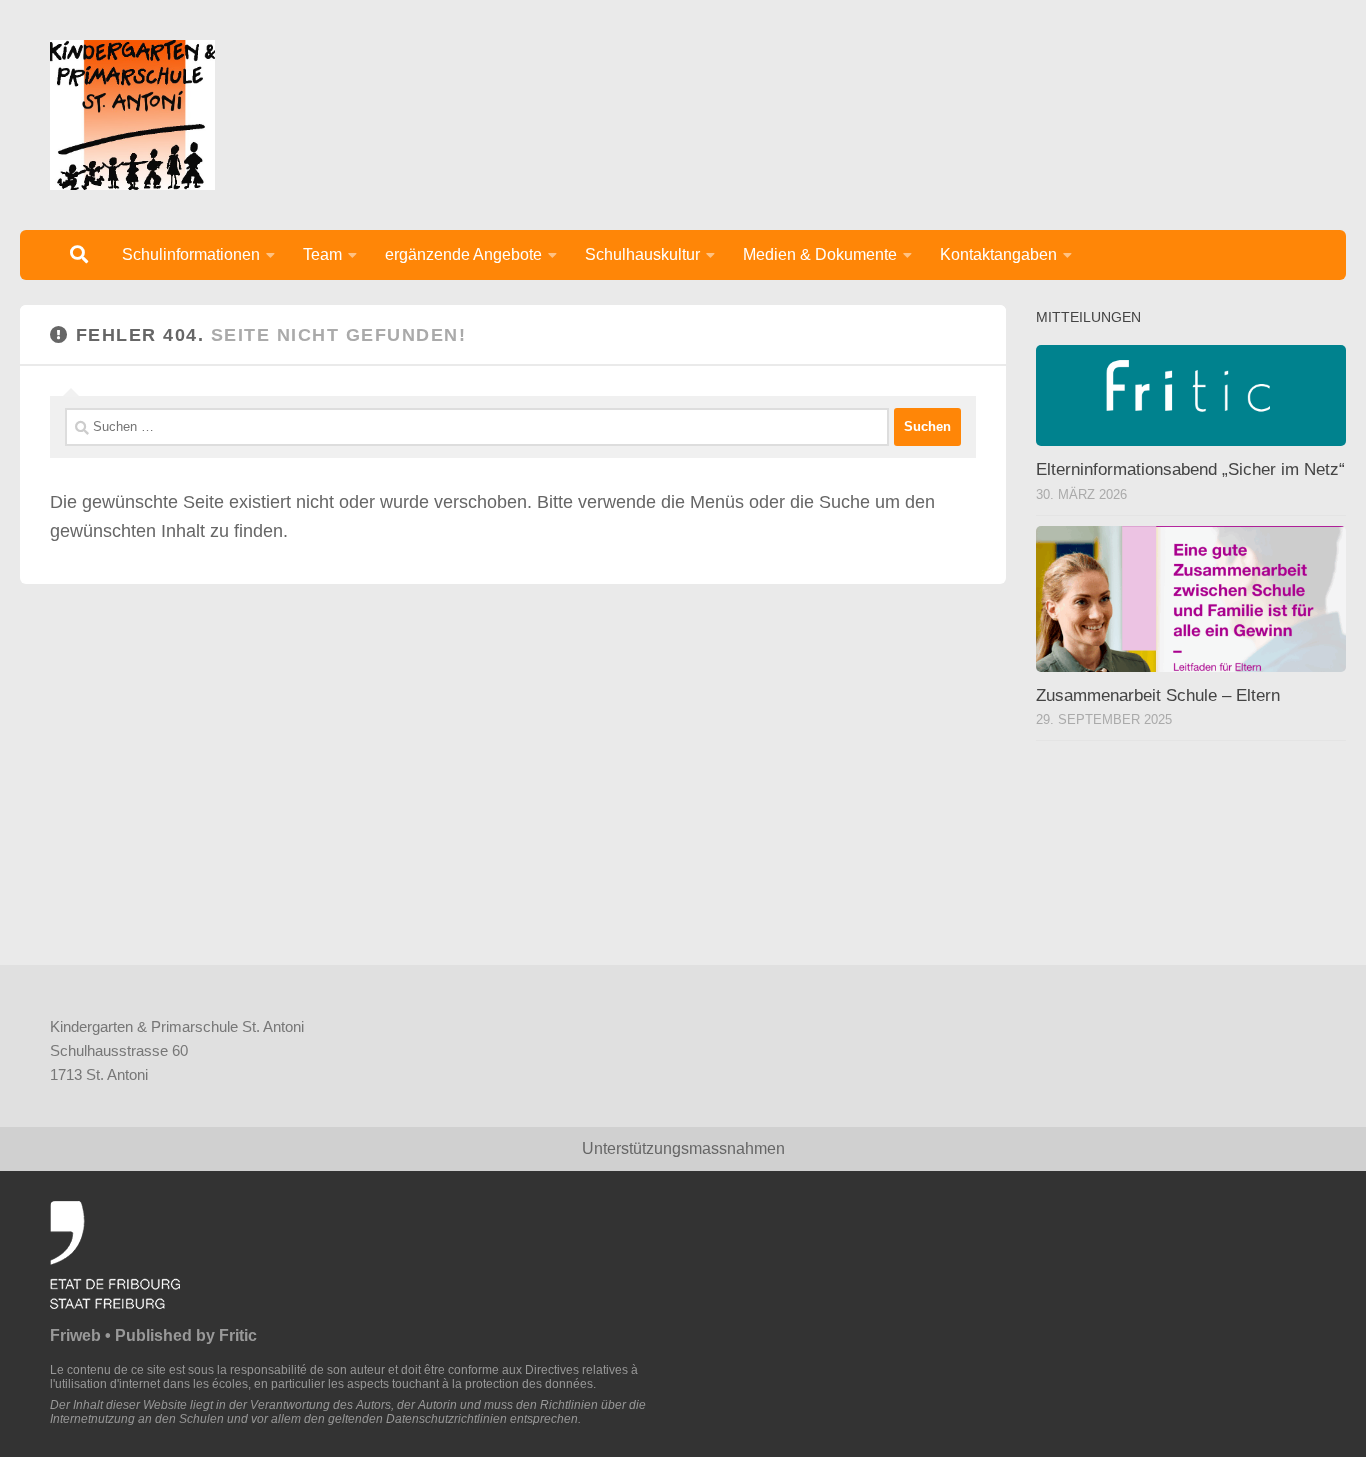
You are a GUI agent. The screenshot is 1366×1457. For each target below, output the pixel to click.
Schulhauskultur (642, 254)
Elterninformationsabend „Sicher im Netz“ (1190, 469)
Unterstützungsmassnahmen (683, 1148)
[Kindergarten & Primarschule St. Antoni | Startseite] (132, 115)
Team (322, 254)
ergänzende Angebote (463, 254)
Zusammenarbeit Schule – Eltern (1158, 695)
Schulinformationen (191, 254)
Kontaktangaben (998, 254)
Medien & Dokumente (820, 254)
